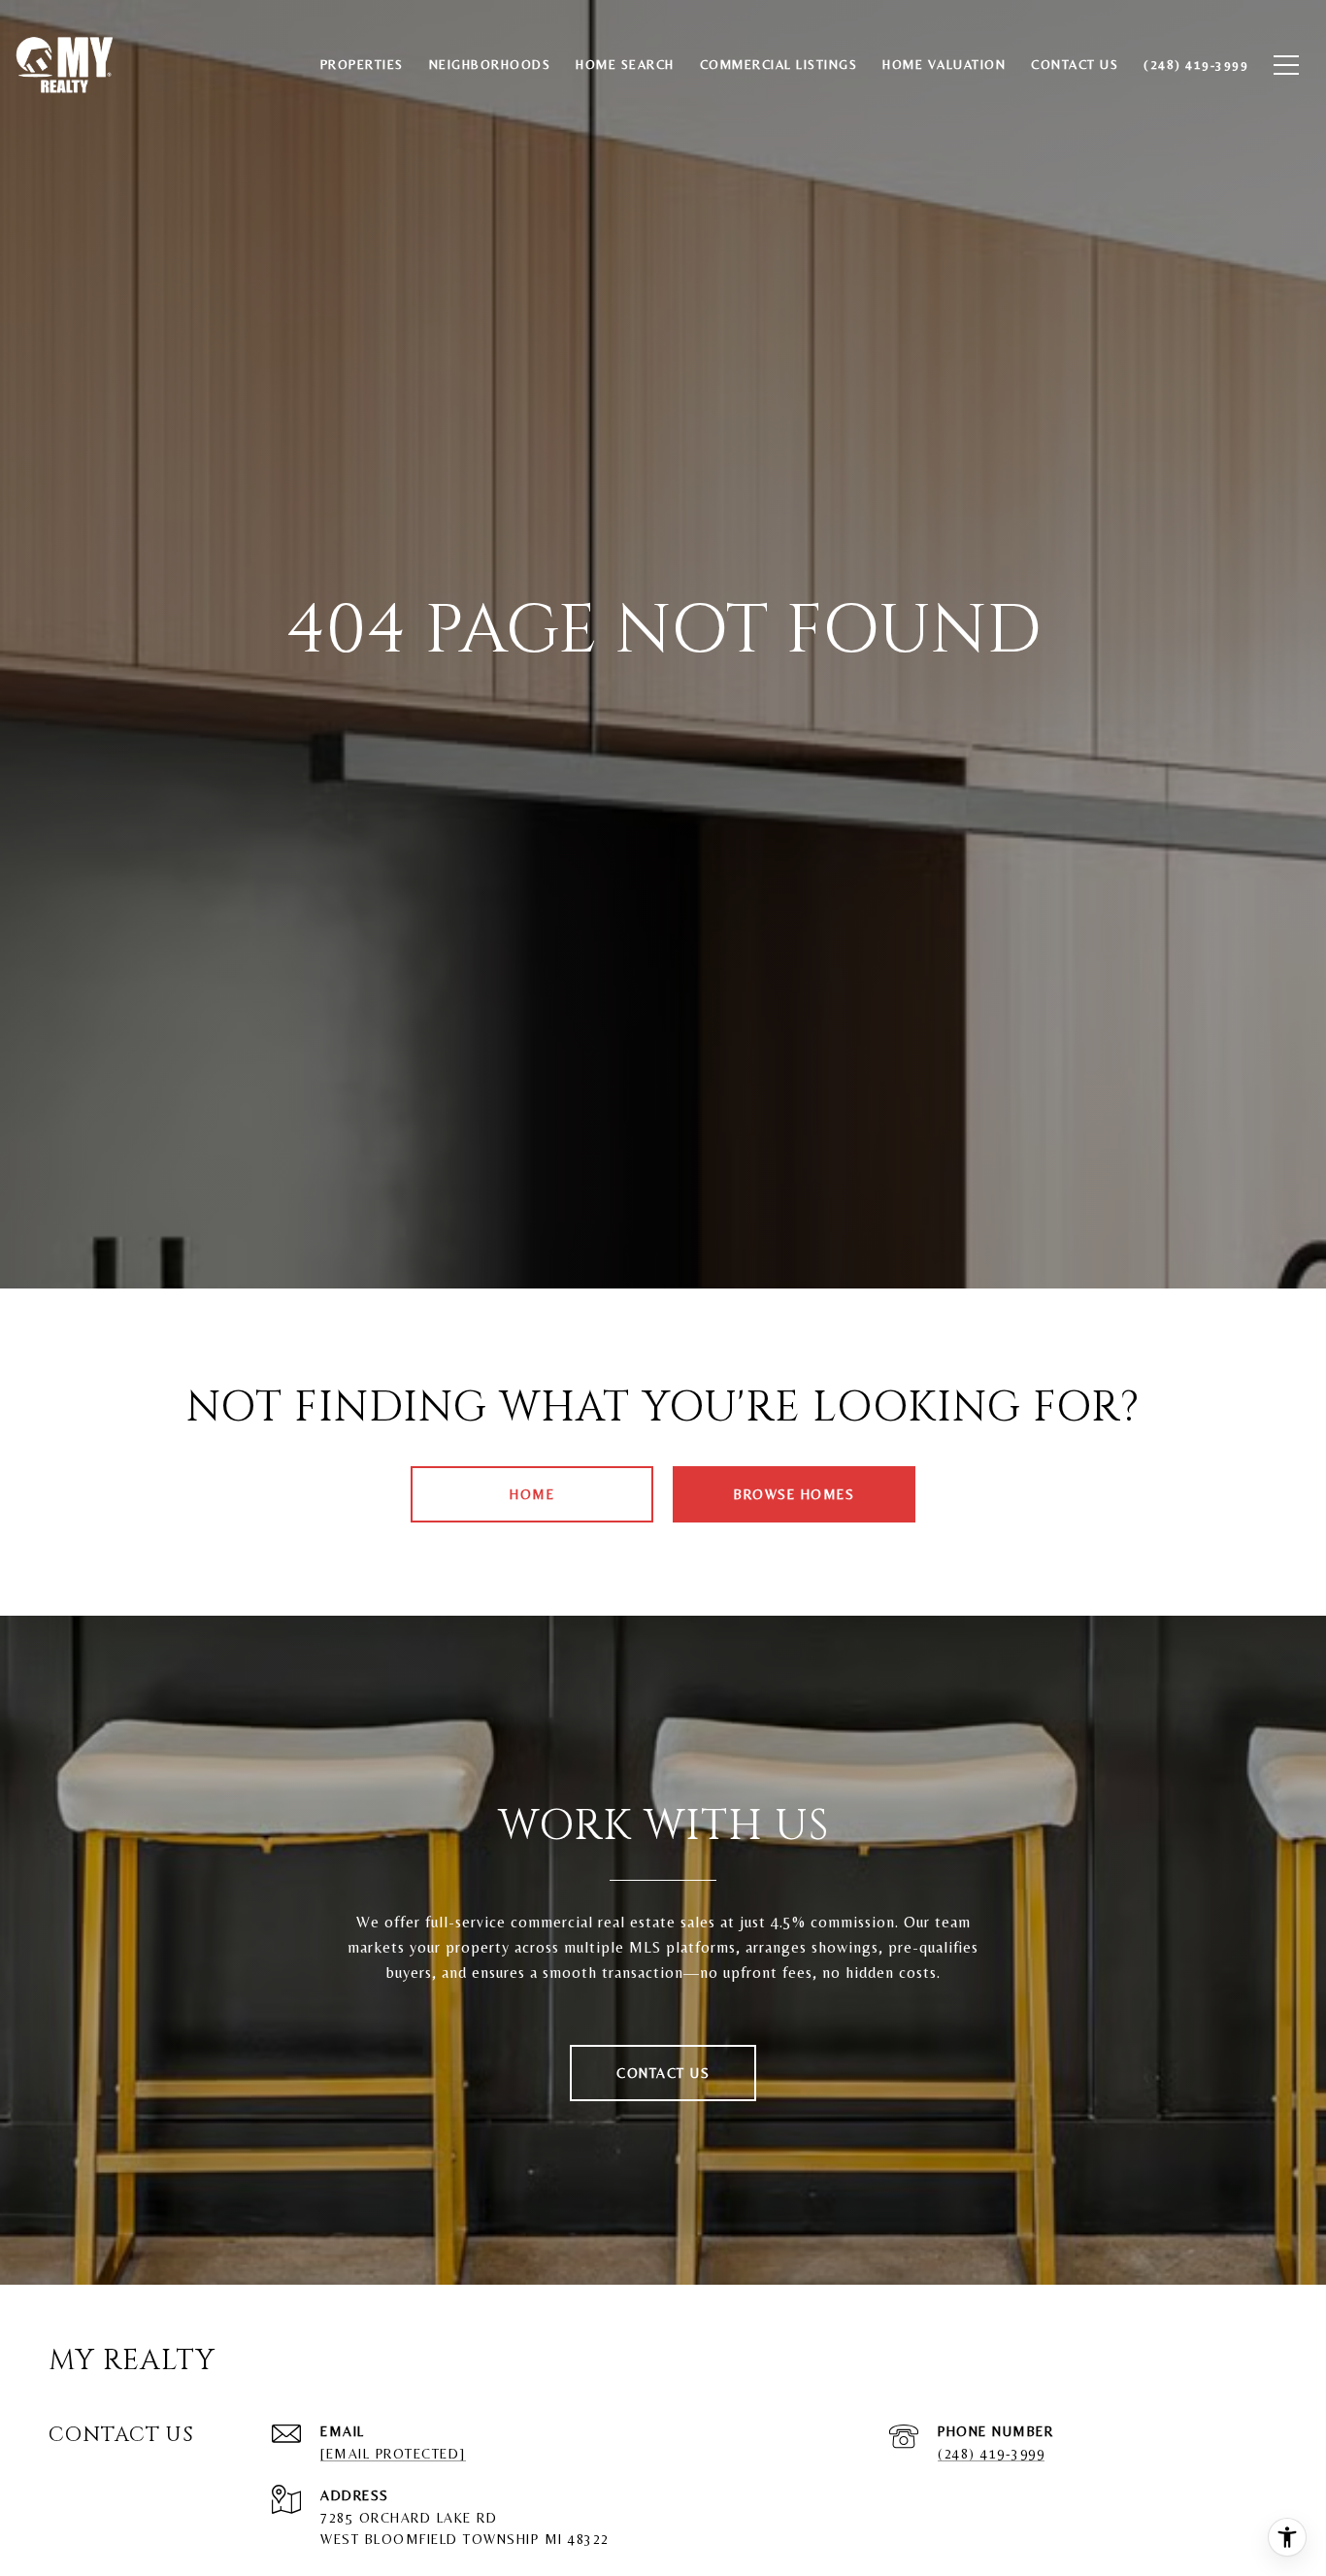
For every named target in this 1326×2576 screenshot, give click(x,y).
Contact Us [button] (663, 2073)
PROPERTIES (362, 65)
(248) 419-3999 (991, 2454)
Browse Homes (794, 1494)
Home (532, 1494)
